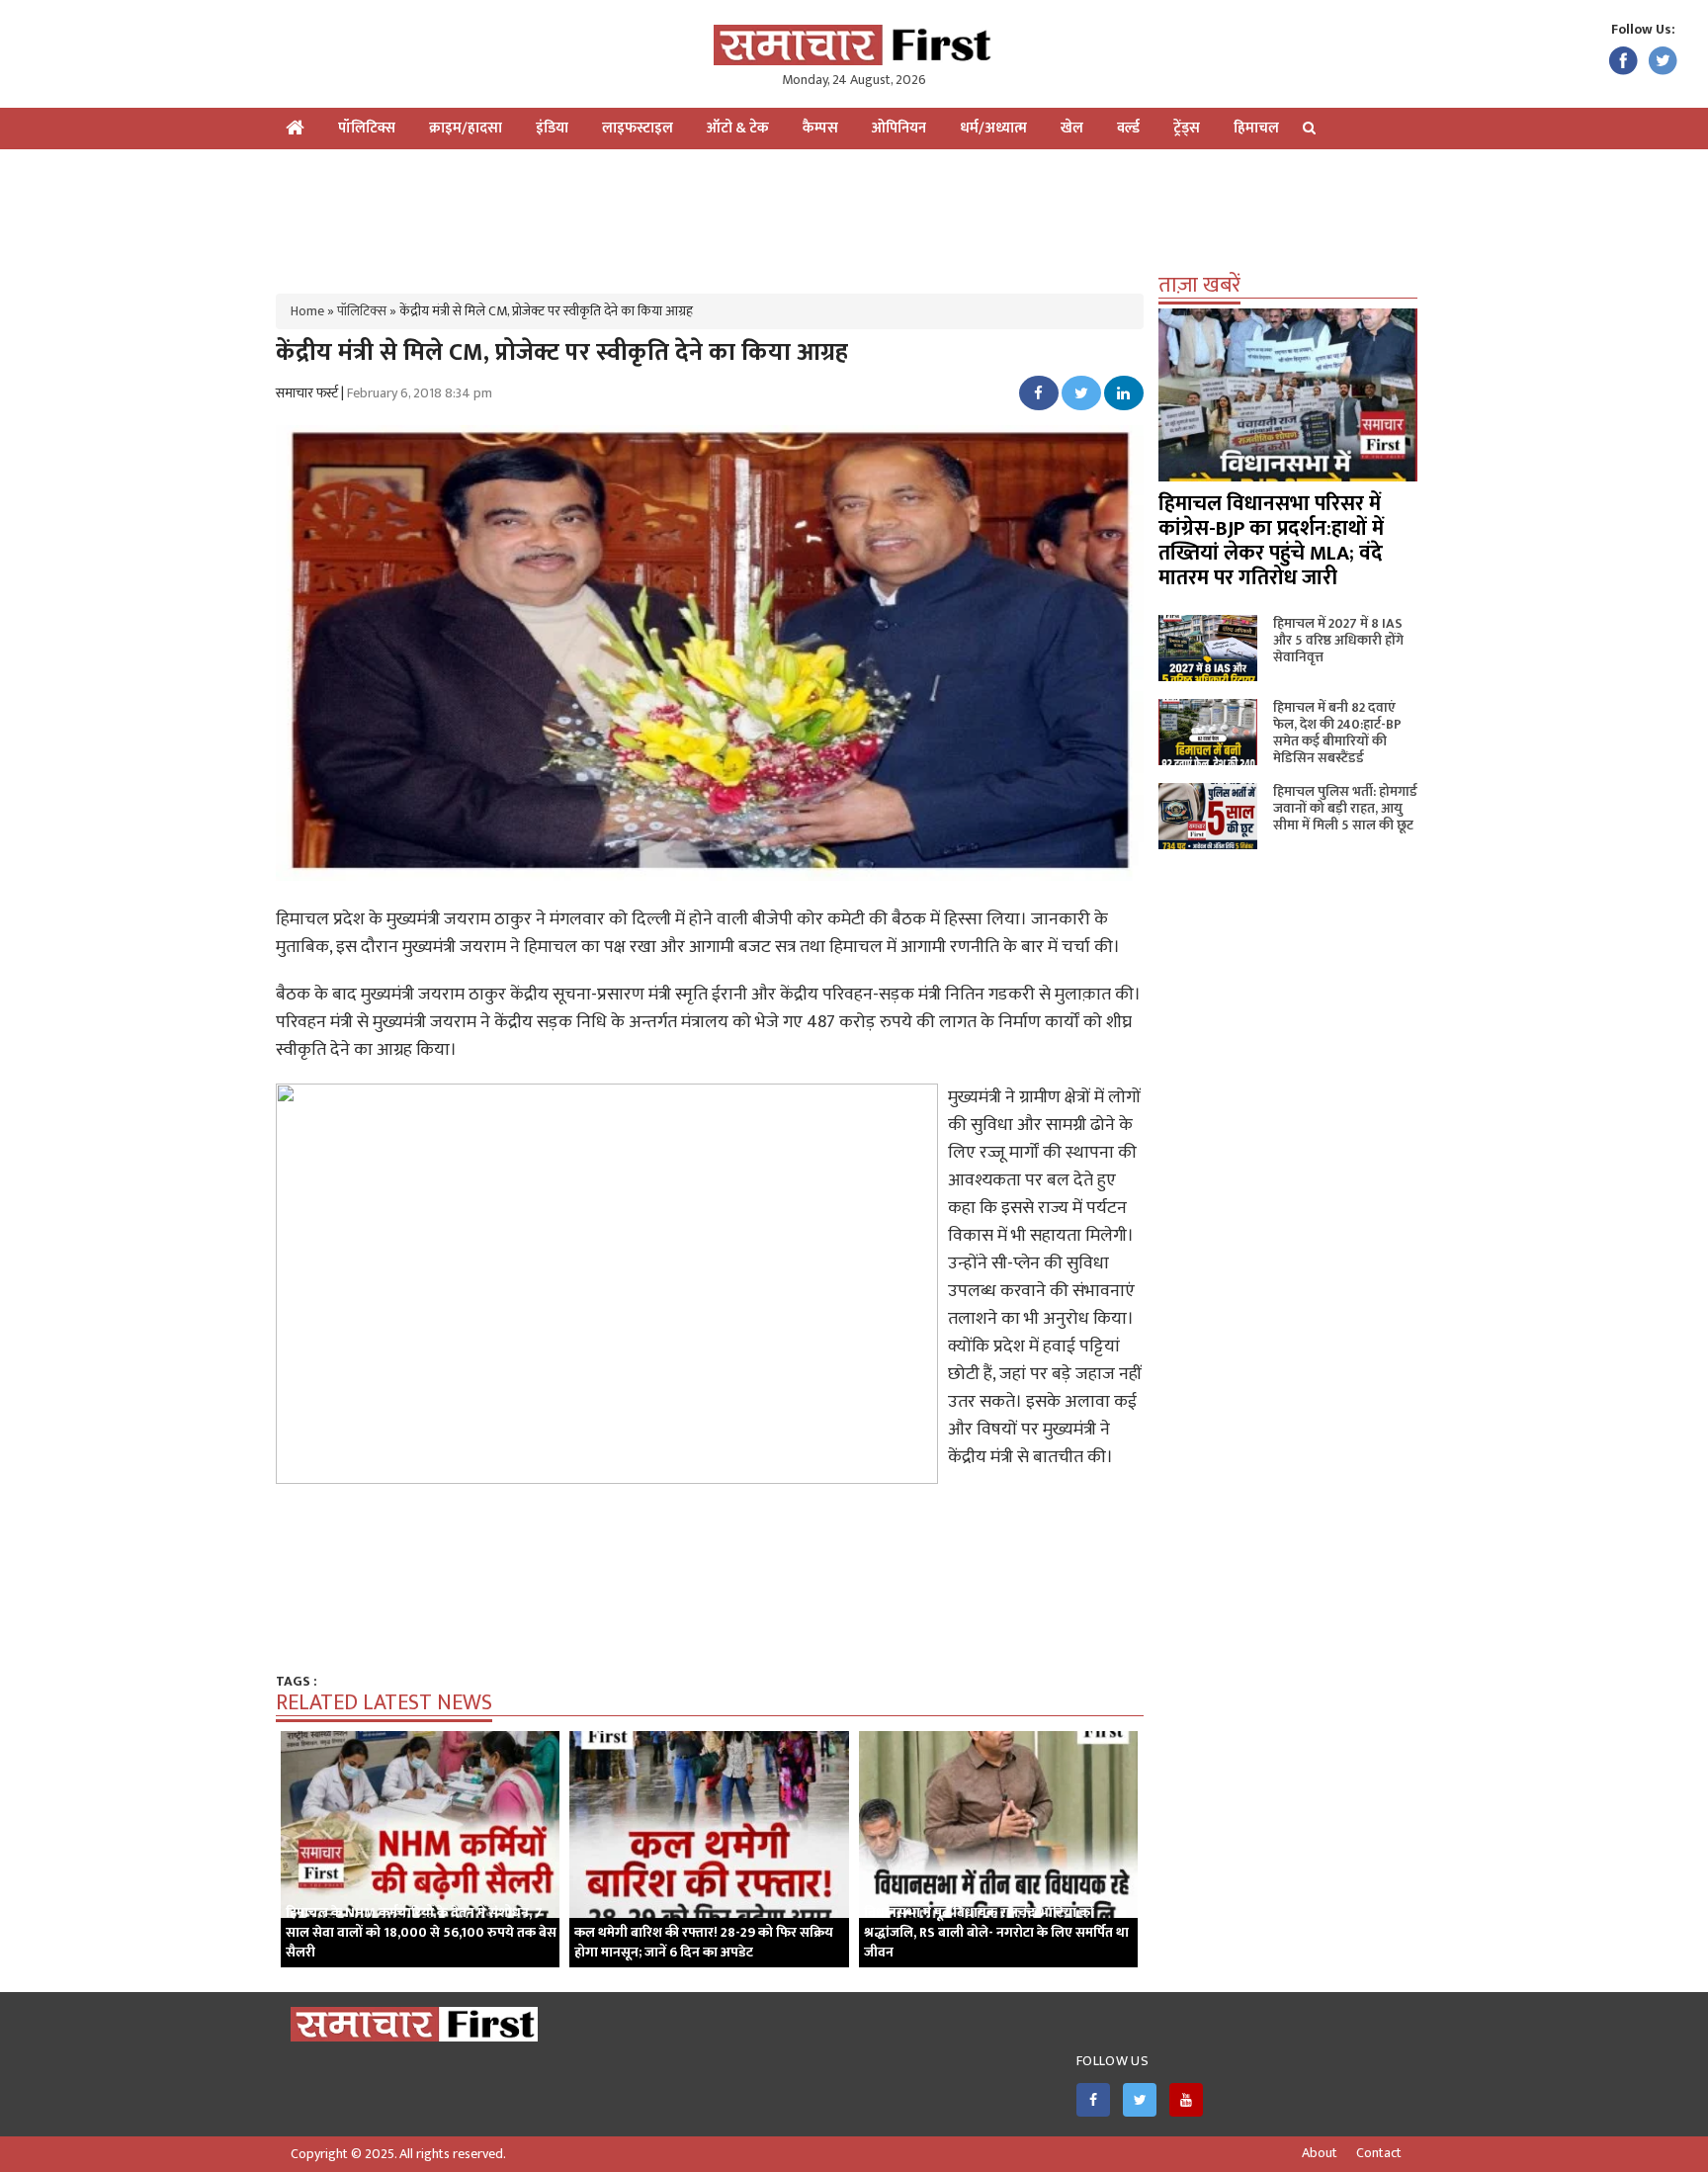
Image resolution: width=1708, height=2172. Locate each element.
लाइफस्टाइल (638, 128)
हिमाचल (1256, 128)
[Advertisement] (854, 214)
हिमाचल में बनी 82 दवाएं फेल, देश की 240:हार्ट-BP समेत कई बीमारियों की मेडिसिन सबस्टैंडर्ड (1337, 733)
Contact (1379, 2153)
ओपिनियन (899, 128)
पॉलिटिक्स (367, 128)
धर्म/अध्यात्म (993, 128)
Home (307, 311)
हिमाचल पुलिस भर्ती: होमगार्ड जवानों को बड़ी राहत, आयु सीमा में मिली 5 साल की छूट (1345, 808)
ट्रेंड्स (1187, 128)
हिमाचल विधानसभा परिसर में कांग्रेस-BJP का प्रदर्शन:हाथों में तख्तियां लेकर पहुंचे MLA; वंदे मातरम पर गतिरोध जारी (1271, 541)
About (1320, 2153)
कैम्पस (820, 128)
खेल (1072, 128)
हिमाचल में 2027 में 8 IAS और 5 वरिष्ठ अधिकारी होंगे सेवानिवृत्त (1338, 640)
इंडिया (552, 128)
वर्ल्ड (1128, 128)
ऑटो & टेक (738, 128)
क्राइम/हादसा (466, 128)
